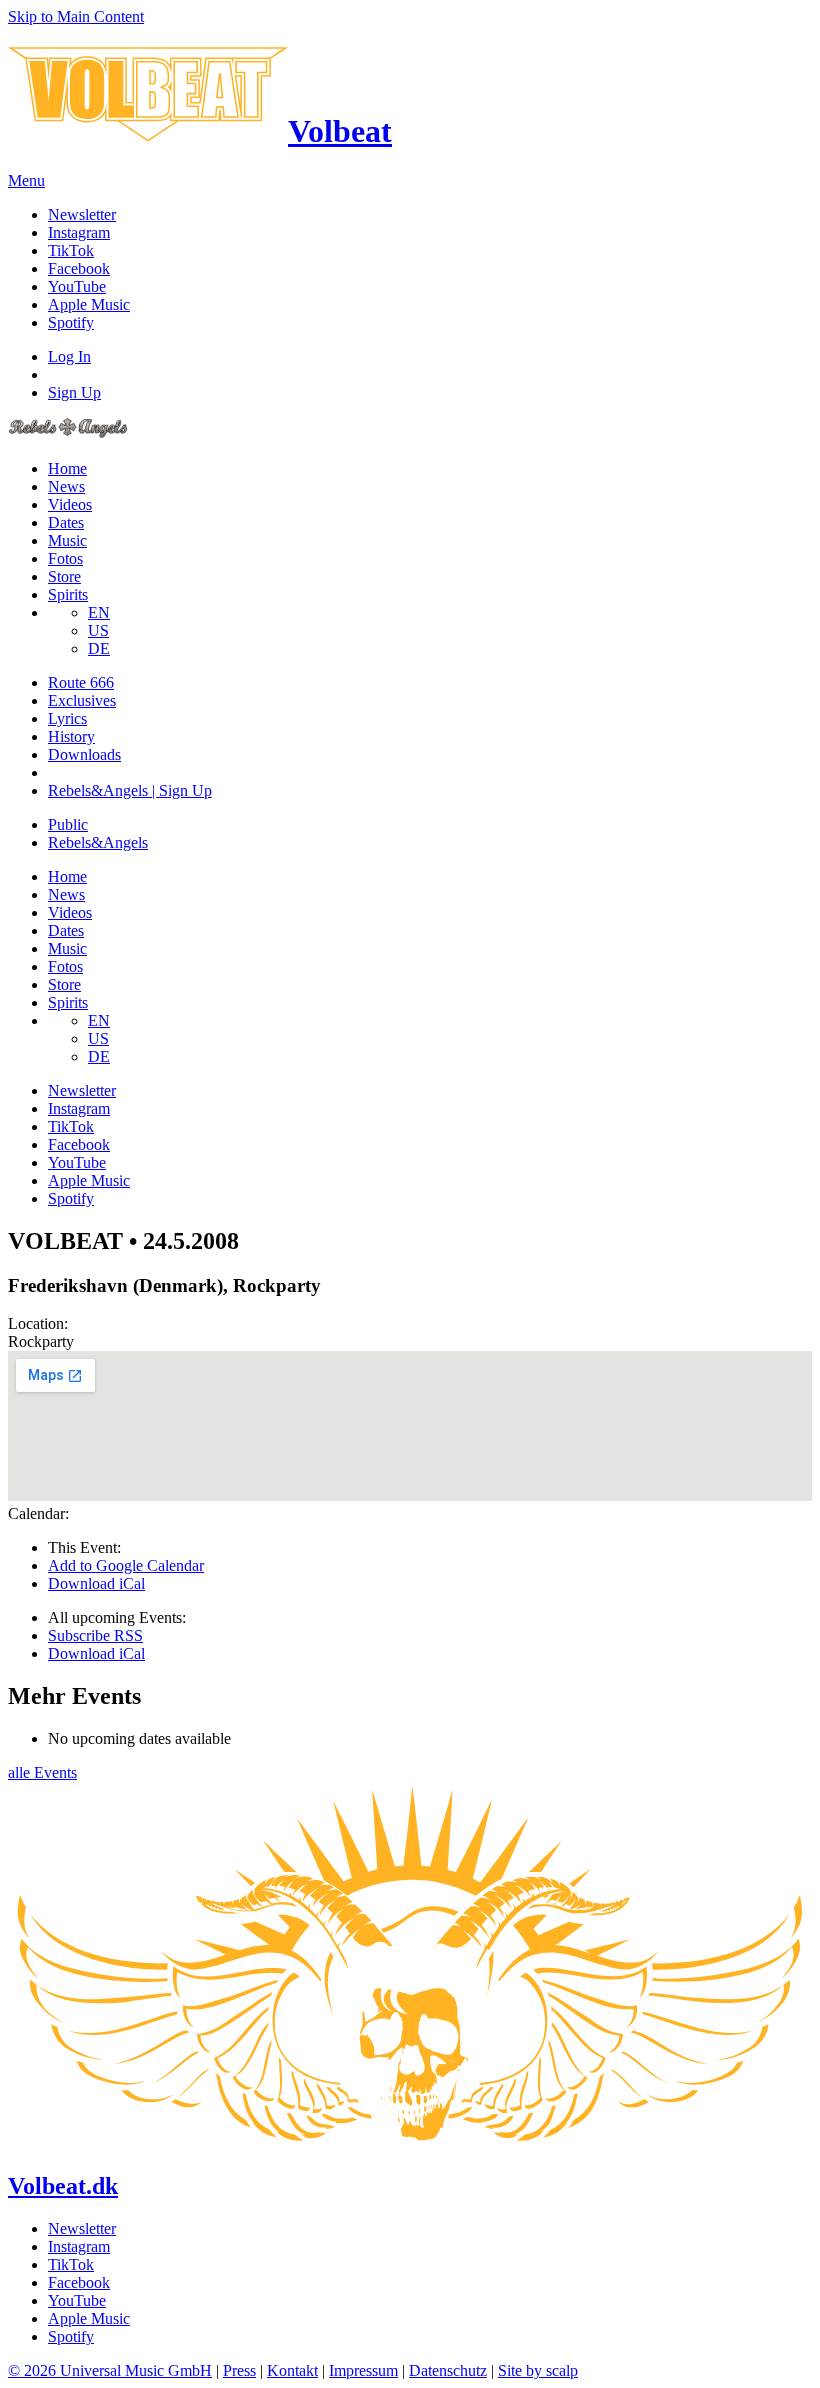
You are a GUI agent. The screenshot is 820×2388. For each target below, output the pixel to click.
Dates (66, 522)
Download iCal (96, 1583)
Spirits (68, 594)
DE (99, 648)
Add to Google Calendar (126, 1565)
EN (99, 612)
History (71, 736)
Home (67, 468)
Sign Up (74, 392)
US (98, 630)
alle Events (42, 1772)
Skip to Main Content (76, 16)
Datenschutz (448, 2370)
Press (239, 2370)
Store (64, 576)
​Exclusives (82, 700)
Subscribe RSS (95, 1635)
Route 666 (81, 682)
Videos (70, 504)
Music (67, 540)
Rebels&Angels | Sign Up (130, 790)
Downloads (84, 754)
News (66, 486)
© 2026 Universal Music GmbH (110, 2370)
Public (68, 824)
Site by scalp (538, 2370)
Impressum (363, 2370)
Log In (69, 356)
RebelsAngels (98, 842)
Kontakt (292, 2370)
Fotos (65, 558)
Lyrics (67, 718)
